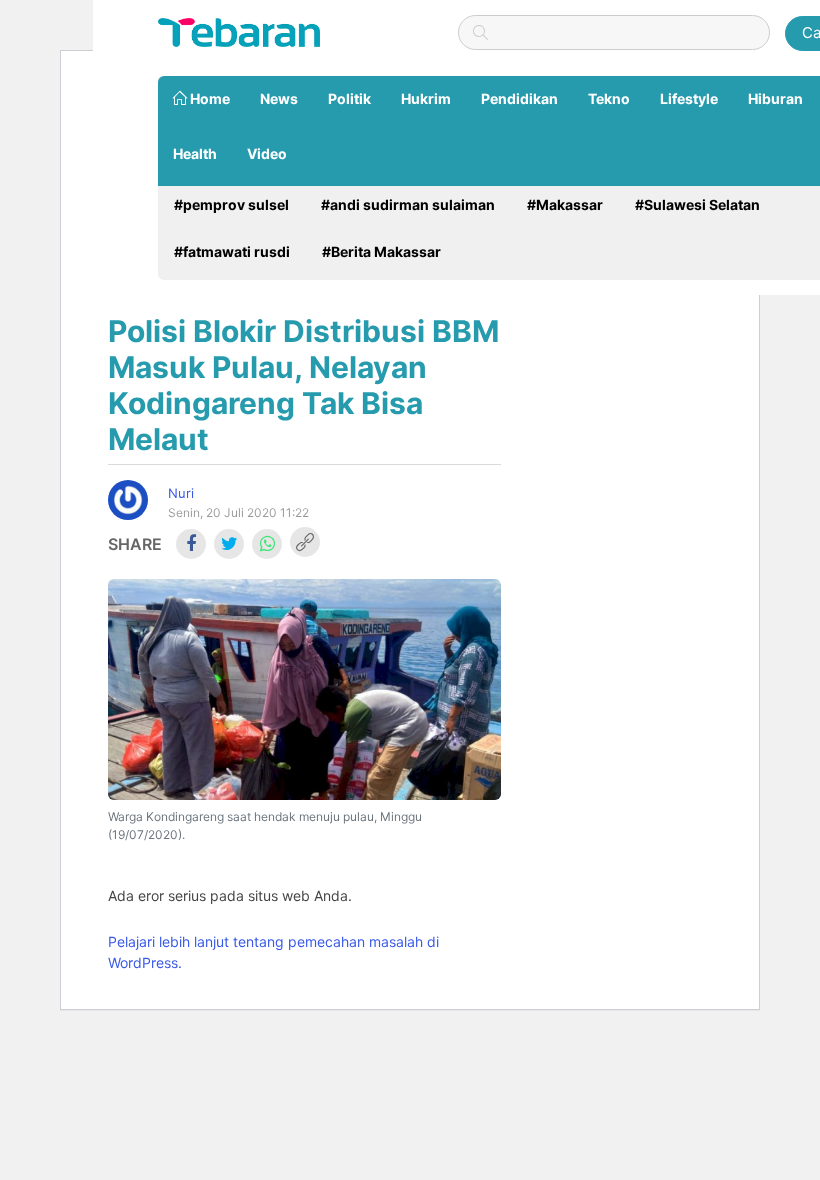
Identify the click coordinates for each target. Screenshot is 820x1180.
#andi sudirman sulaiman (408, 204)
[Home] (239, 31)
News (279, 98)
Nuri (181, 493)
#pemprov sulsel (231, 204)
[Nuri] (128, 500)
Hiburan (775, 98)
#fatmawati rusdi (232, 251)
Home (208, 98)
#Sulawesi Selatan (697, 204)
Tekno (609, 98)
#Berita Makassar (381, 251)
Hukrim (426, 98)
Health (195, 153)
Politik (349, 98)
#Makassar (565, 204)
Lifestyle (689, 98)
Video (267, 153)
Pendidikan (519, 98)
